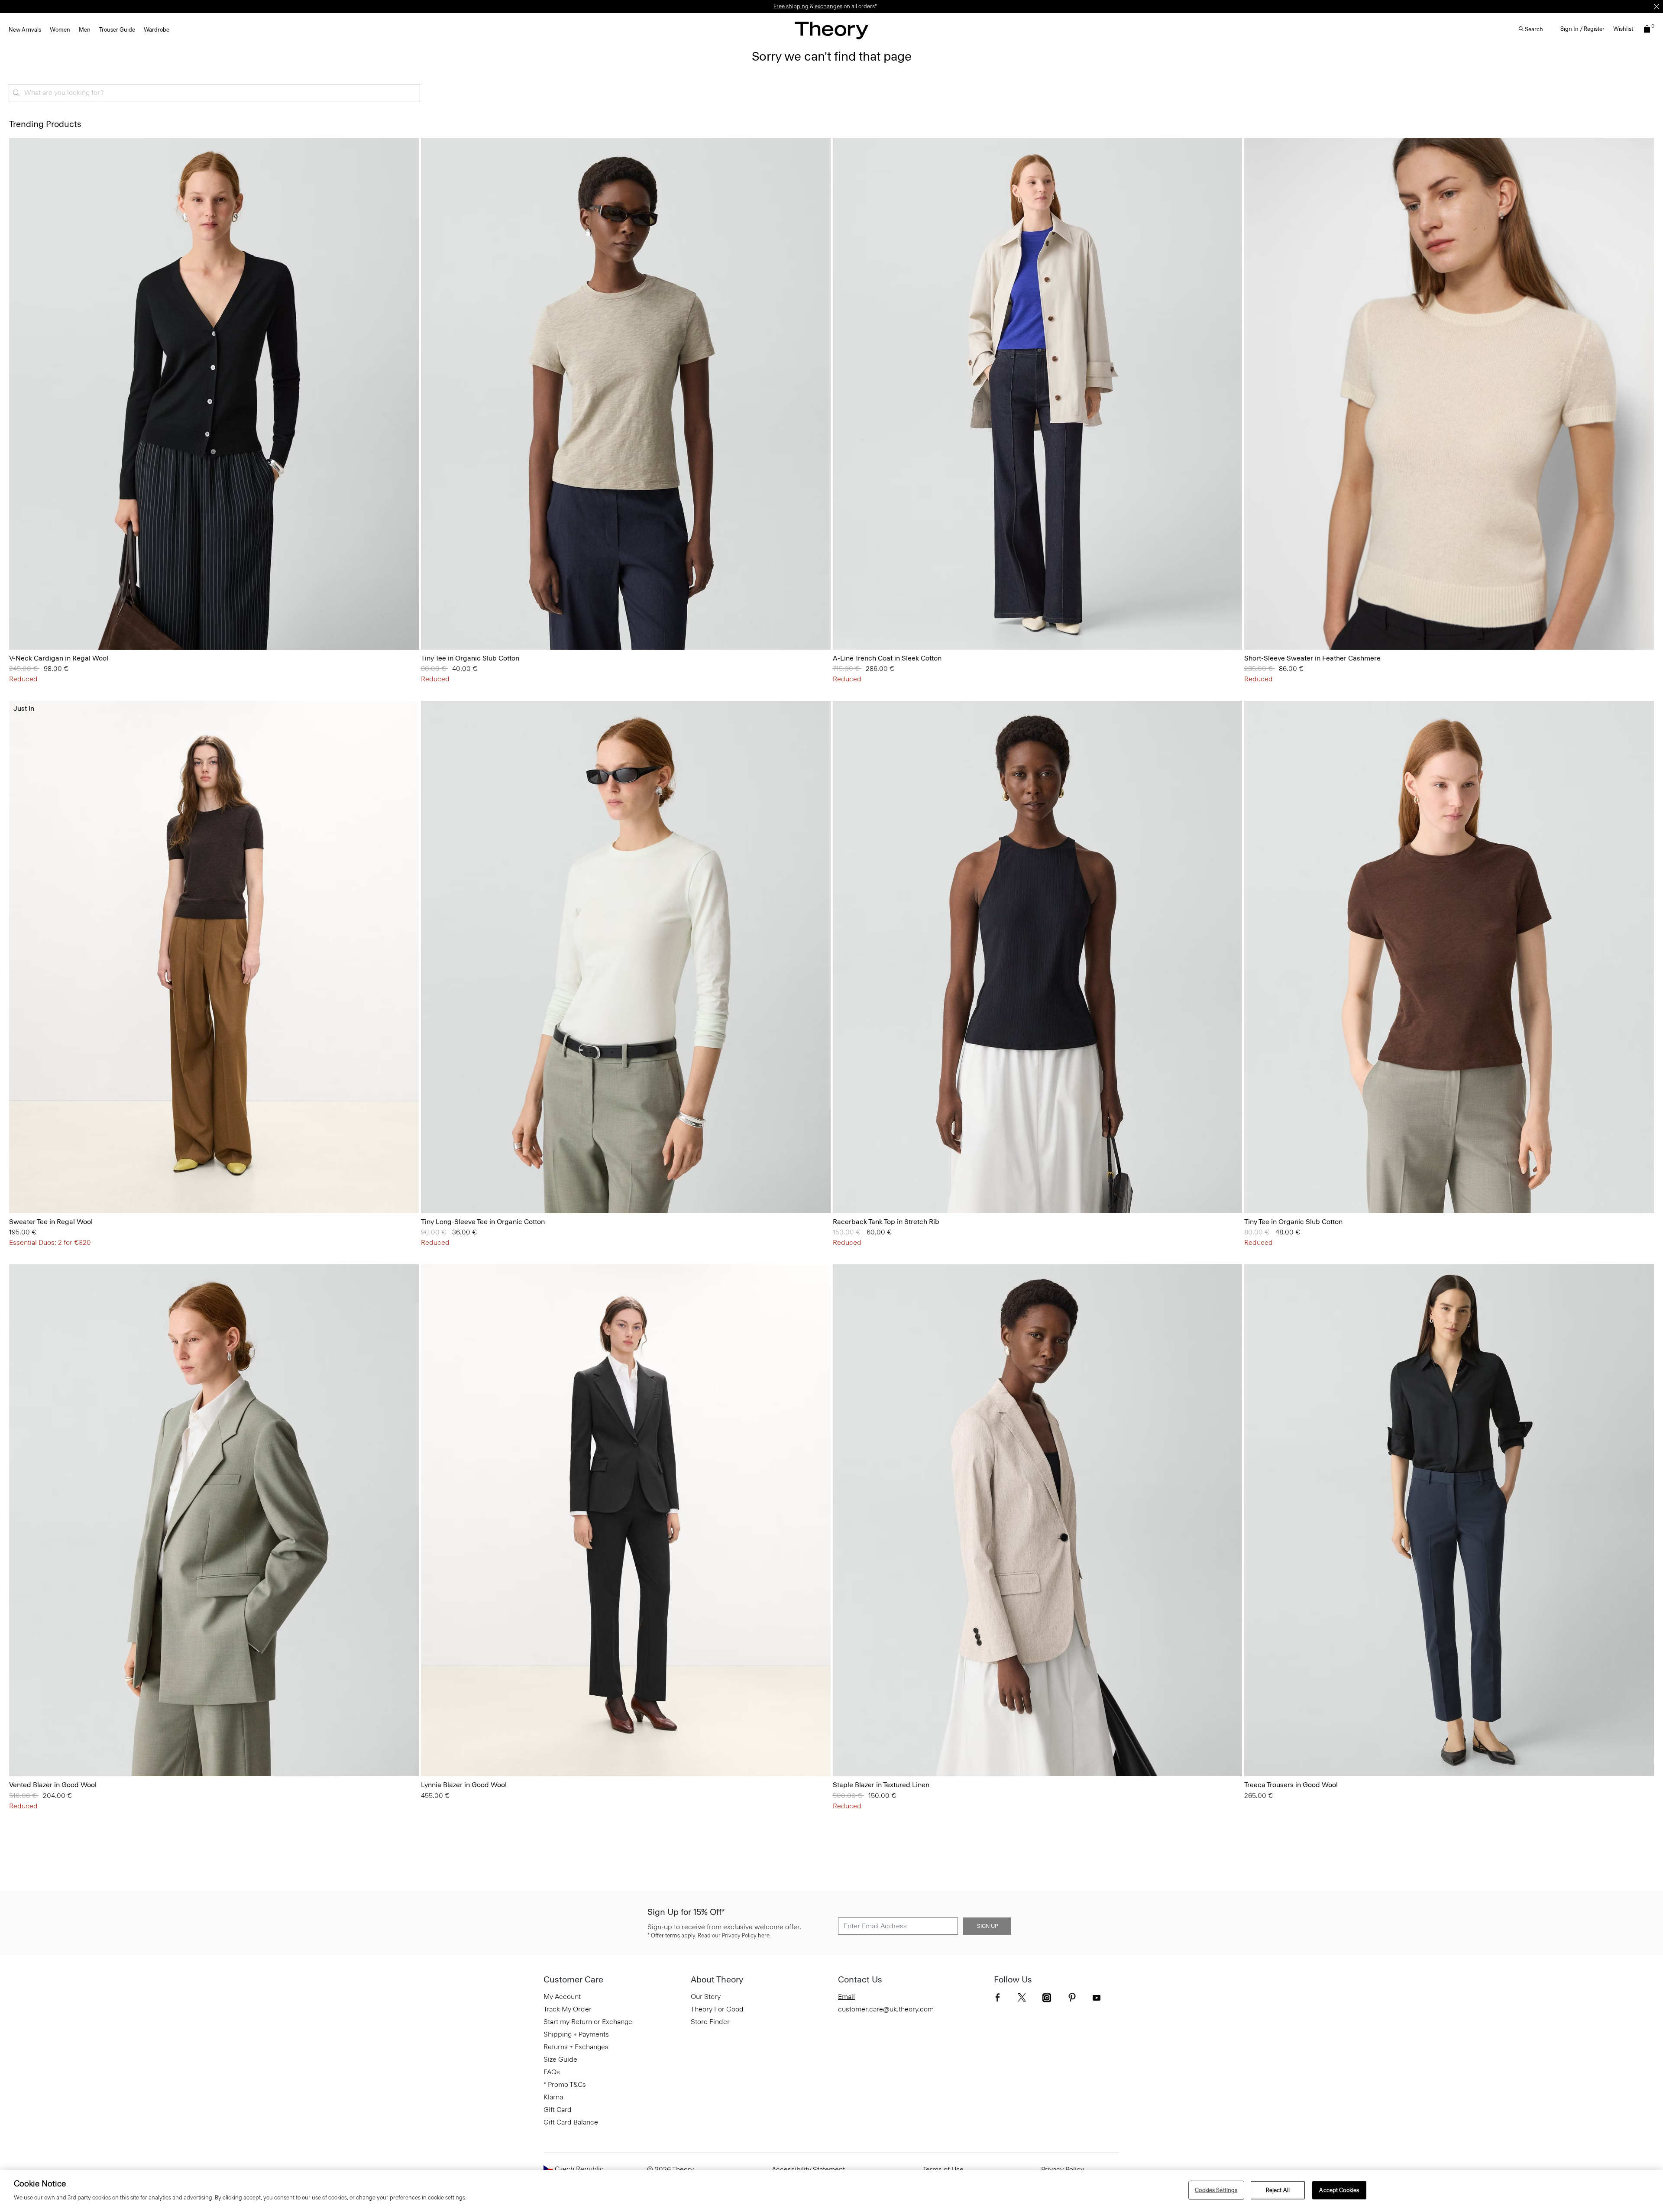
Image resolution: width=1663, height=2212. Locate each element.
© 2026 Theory (670, 2169)
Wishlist (1623, 29)
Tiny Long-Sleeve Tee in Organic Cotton (483, 1222)
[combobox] (214, 93)
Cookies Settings (1216, 2190)
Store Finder (710, 2022)
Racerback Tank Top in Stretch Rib (886, 1222)
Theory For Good (717, 2009)
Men (85, 30)
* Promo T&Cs (565, 2084)
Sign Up (987, 1926)
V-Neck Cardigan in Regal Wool (59, 658)
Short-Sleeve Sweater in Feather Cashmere (1312, 658)
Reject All (1278, 2190)
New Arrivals (25, 30)
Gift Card (558, 2110)
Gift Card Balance (571, 2122)
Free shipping (791, 6)
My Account (562, 1997)
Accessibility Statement (808, 2169)
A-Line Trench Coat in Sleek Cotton (887, 658)
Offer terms (665, 1935)
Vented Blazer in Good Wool (53, 1785)
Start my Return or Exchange (588, 2022)
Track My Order (568, 2009)
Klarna (553, 2097)
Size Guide (560, 2059)
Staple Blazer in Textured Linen (881, 1785)
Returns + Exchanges (576, 2047)
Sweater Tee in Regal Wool (51, 1222)
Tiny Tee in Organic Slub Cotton (470, 658)
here (764, 1935)
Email (846, 1997)
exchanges (828, 6)
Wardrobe (157, 30)
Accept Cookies (1339, 2190)
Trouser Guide (117, 30)
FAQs (552, 2072)
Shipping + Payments (576, 2034)
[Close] (1657, 6)
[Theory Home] (831, 30)
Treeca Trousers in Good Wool (1291, 1785)
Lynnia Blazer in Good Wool (464, 1785)
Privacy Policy (1063, 2169)
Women (60, 30)
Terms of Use (943, 2169)
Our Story (706, 1997)
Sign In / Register (1582, 29)
